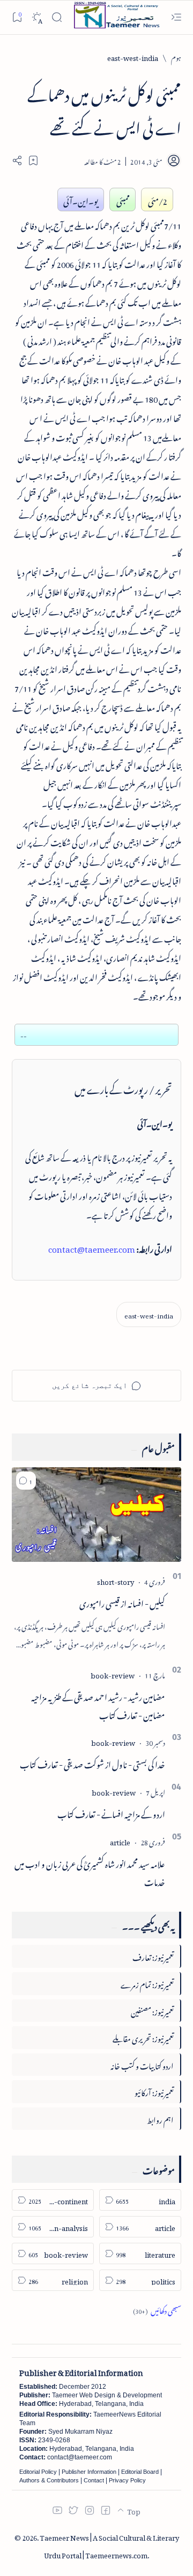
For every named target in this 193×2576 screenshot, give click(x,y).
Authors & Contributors (49, 2480)
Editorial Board (140, 2472)
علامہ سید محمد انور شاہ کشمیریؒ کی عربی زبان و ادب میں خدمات (90, 1872)
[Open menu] (176, 17)
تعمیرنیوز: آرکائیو (154, 2091)
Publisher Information (89, 2472)
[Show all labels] (157, 2309)
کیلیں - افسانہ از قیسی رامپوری (122, 1602)
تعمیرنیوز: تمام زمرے (147, 1983)
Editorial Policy (38, 2472)
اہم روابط (160, 2118)
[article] (120, 1841)
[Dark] (37, 17)
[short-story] (116, 1580)
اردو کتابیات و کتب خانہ (142, 2064)
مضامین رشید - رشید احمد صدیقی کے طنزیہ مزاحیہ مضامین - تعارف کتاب (98, 1705)
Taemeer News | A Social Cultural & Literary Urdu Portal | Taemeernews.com (109, 2545)
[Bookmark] (17, 17)
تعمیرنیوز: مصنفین (152, 2010)
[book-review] (113, 1674)
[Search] (57, 17)
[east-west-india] (149, 1314)
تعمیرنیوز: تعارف (153, 1956)
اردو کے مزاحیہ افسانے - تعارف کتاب (111, 1813)
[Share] (17, 160)
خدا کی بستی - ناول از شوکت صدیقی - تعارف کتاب (92, 1763)
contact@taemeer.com (92, 1247)
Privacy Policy (127, 2480)
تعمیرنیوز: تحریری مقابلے (143, 2037)
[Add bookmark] (33, 160)
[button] (26, 1481)
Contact (94, 2480)
